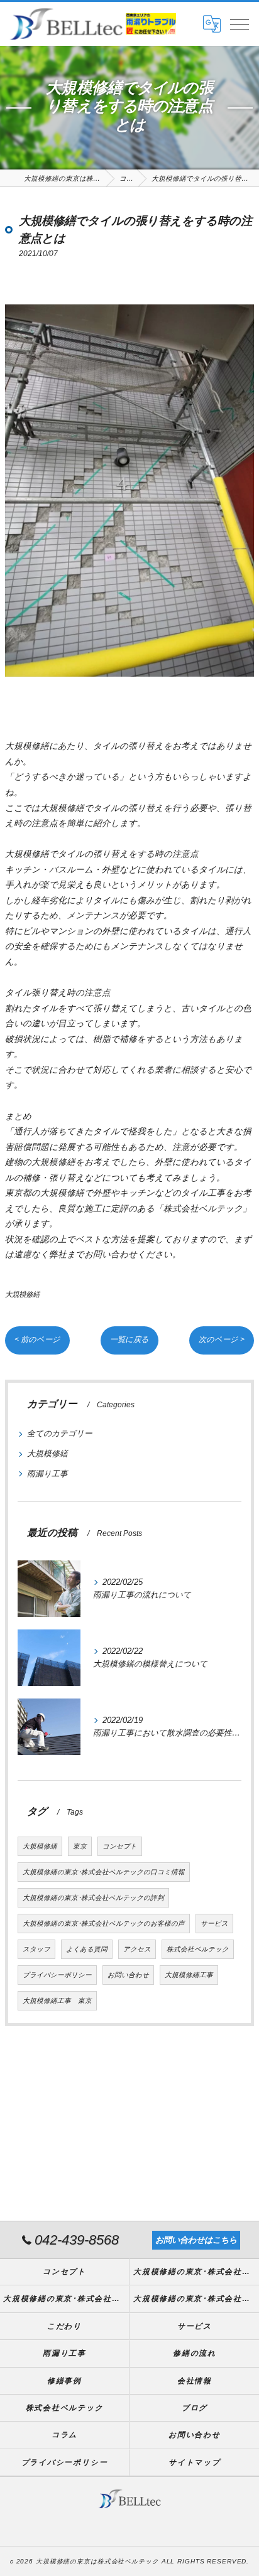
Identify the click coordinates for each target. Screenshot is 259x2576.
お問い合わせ (128, 1975)
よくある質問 (87, 1949)
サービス (214, 1923)
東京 (80, 1846)
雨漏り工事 (47, 1473)
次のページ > (222, 1339)
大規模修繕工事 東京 (57, 2000)
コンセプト (120, 1846)
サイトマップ (195, 2462)
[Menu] (240, 24)
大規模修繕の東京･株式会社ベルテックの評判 (93, 1897)
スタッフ (36, 1949)
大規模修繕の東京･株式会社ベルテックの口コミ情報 (104, 1872)
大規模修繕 (22, 1294)
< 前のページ (37, 1339)
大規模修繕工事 (189, 1975)
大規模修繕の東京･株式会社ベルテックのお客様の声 (104, 1923)
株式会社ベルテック (198, 1949)
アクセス (137, 1949)
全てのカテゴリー (60, 1433)
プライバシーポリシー (57, 1975)
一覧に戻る (129, 1339)
